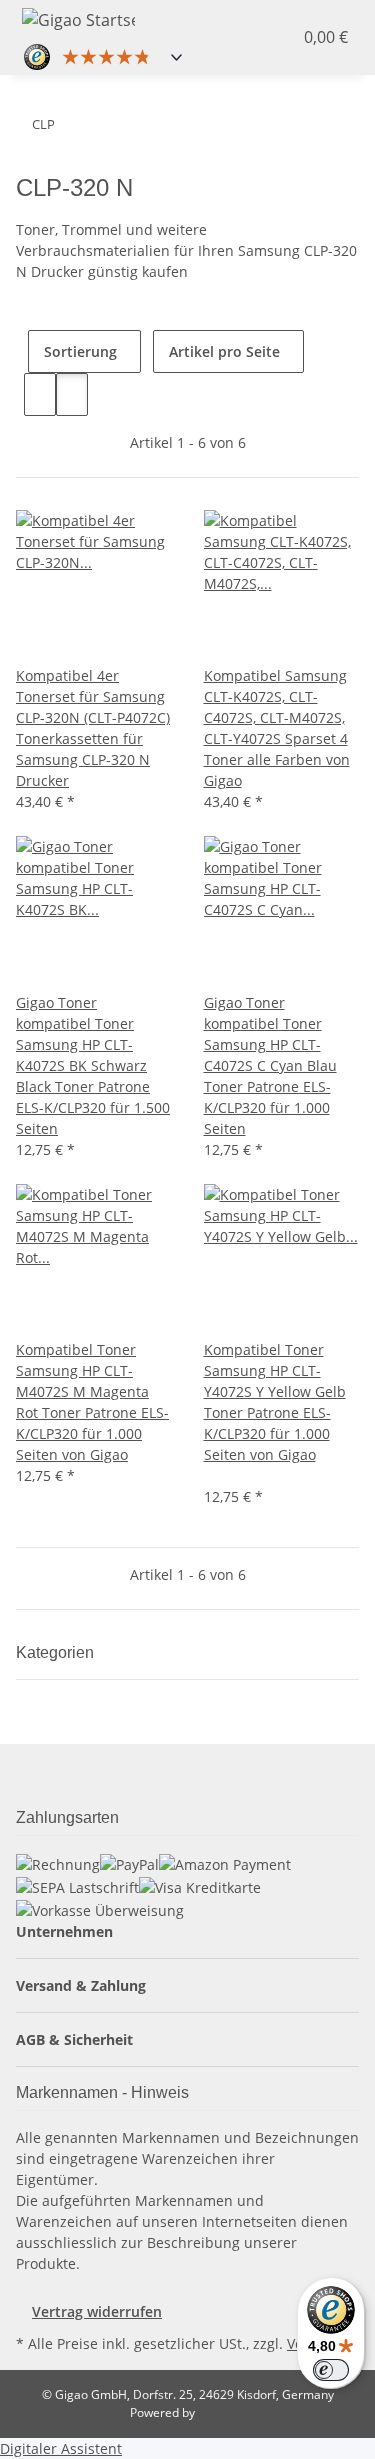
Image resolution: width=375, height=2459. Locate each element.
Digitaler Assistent (61, 2448)
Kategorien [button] (57, 1652)
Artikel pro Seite (224, 351)
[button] (260, 37)
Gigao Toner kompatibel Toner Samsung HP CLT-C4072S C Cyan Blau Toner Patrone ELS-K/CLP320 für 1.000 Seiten (270, 1065)
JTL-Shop (222, 2412)
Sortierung (80, 351)
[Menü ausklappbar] (182, 17)
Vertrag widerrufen (97, 2311)
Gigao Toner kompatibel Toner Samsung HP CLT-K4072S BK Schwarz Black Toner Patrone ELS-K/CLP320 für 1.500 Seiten (93, 1065)
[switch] (331, 2370)
